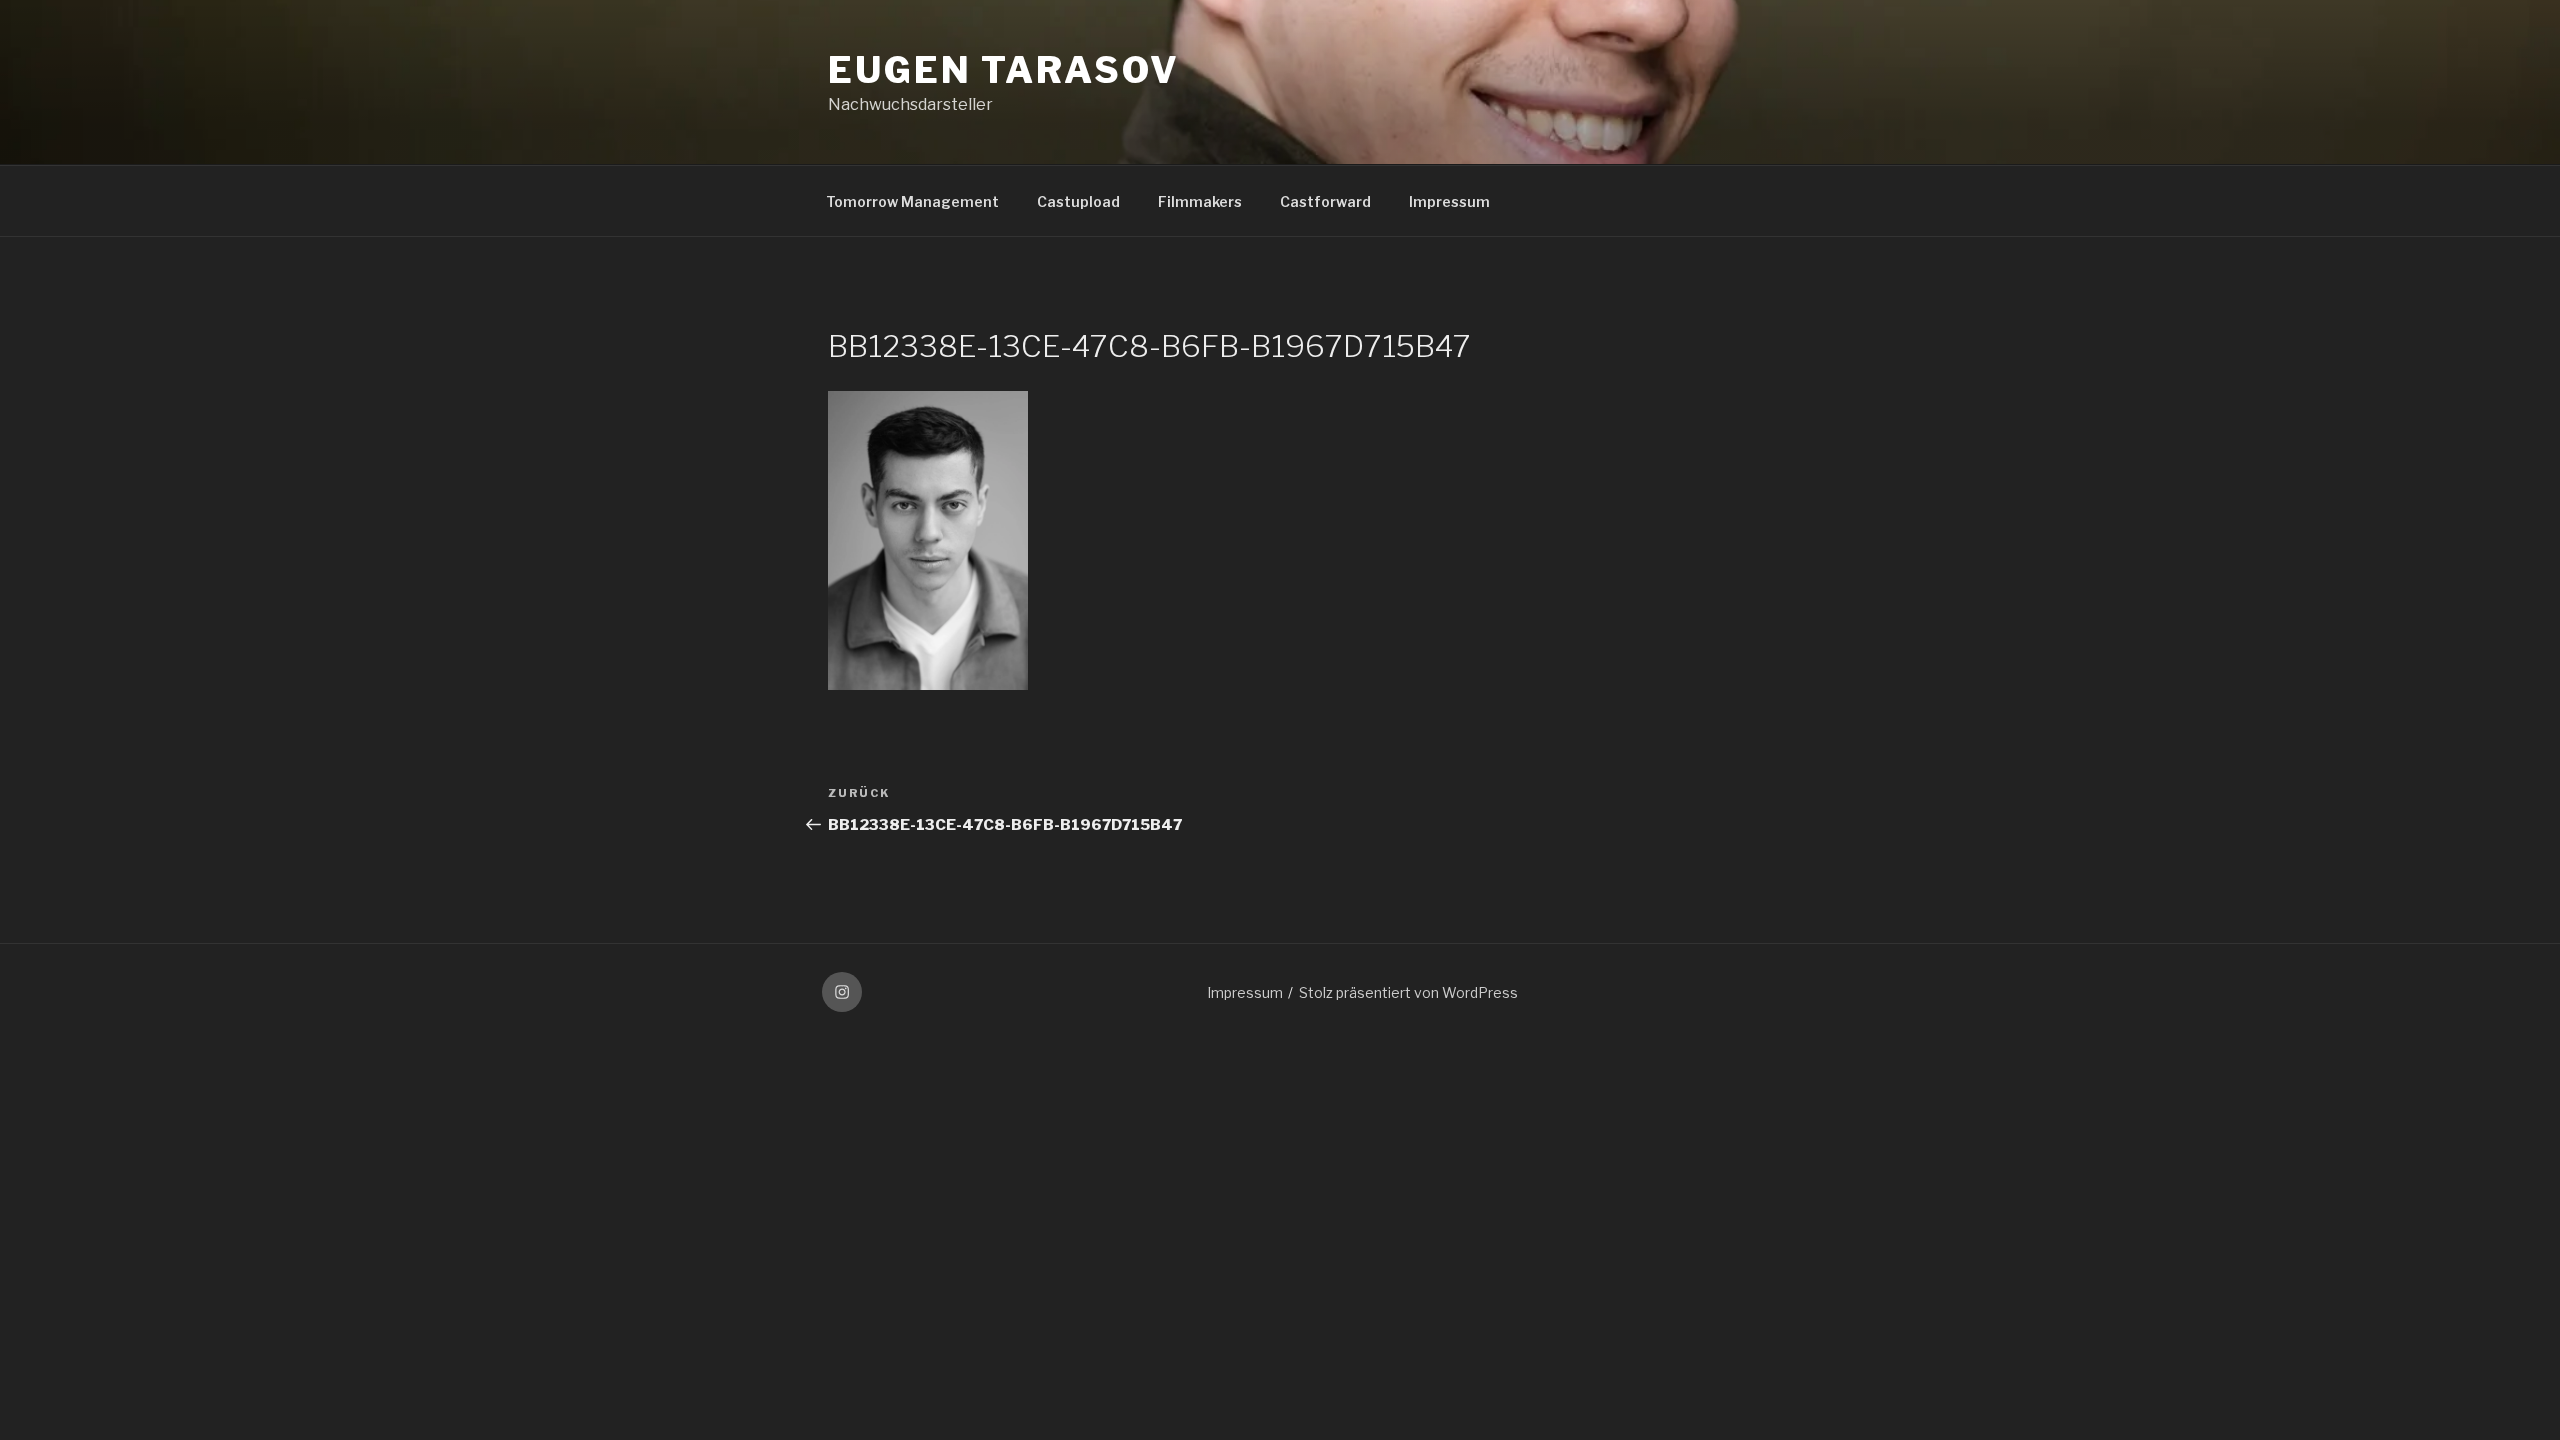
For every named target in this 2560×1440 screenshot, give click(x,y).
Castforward (1325, 201)
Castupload (1078, 201)
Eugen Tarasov (1003, 70)
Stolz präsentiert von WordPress (1408, 992)
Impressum (1449, 201)
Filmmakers (1200, 201)
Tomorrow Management (912, 201)
